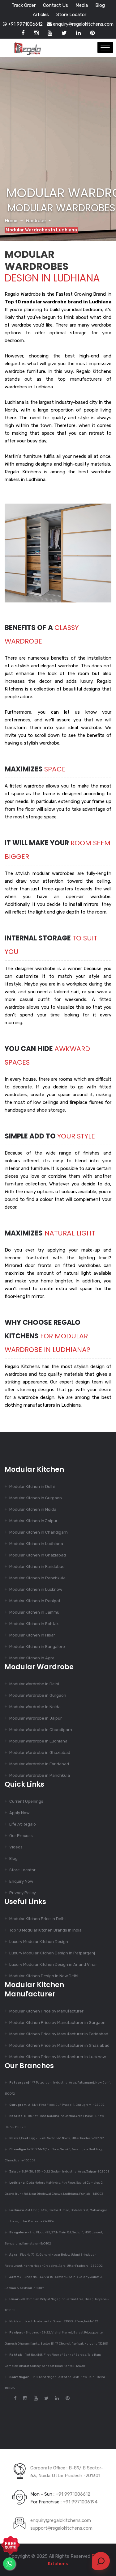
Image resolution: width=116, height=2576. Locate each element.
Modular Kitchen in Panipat (35, 1601)
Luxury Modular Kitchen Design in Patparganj (52, 1953)
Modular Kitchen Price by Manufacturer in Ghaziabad (59, 2045)
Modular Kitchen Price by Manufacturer (46, 2011)
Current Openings (26, 1801)
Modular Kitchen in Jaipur (33, 1521)
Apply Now (19, 1813)
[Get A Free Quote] (11, 2545)
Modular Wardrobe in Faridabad (39, 1764)
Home (11, 221)
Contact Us (56, 5)
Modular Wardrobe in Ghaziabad (40, 1753)
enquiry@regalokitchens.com (83, 24)
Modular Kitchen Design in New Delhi (44, 1976)
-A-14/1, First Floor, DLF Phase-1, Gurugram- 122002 (57, 2105)
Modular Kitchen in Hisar (32, 1635)
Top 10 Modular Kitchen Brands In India (45, 1930)
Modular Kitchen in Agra (32, 1658)
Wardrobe (36, 221)
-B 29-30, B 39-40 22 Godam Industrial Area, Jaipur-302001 (59, 2172)
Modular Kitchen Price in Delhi (37, 1919)
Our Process (21, 1836)
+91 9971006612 (25, 24)
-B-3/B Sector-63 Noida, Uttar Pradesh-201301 (57, 2138)
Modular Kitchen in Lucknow (36, 1589)
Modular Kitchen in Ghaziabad (38, 1555)
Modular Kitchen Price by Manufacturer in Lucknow (58, 2057)
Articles (41, 15)
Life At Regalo (23, 1824)
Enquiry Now (21, 1881)
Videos (16, 1847)
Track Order (24, 5)
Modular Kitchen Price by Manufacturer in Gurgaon (57, 2023)
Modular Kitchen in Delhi (32, 1486)
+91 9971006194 (80, 2502)
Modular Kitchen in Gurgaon (36, 1498)
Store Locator (71, 15)
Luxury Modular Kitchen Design (39, 1942)
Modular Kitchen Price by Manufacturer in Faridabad (59, 2034)
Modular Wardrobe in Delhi (34, 1684)
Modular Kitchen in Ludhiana (36, 1544)
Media (82, 5)
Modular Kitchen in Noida (33, 1509)
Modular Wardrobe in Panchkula (40, 1775)
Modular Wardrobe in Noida (35, 1707)
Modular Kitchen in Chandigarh (39, 1532)
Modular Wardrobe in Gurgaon (38, 1695)
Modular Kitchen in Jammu (34, 1612)
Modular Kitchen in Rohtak (34, 1624)
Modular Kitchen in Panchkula (37, 1578)
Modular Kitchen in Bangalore (37, 1647)
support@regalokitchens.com (61, 2528)
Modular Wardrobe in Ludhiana (38, 1741)
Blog (100, 5)
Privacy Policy (23, 1893)
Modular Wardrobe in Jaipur (36, 1718)
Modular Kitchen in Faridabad (37, 1567)
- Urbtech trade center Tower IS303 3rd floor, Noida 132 (54, 2321)
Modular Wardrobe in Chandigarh (41, 1730)
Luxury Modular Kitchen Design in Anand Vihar (53, 1964)
